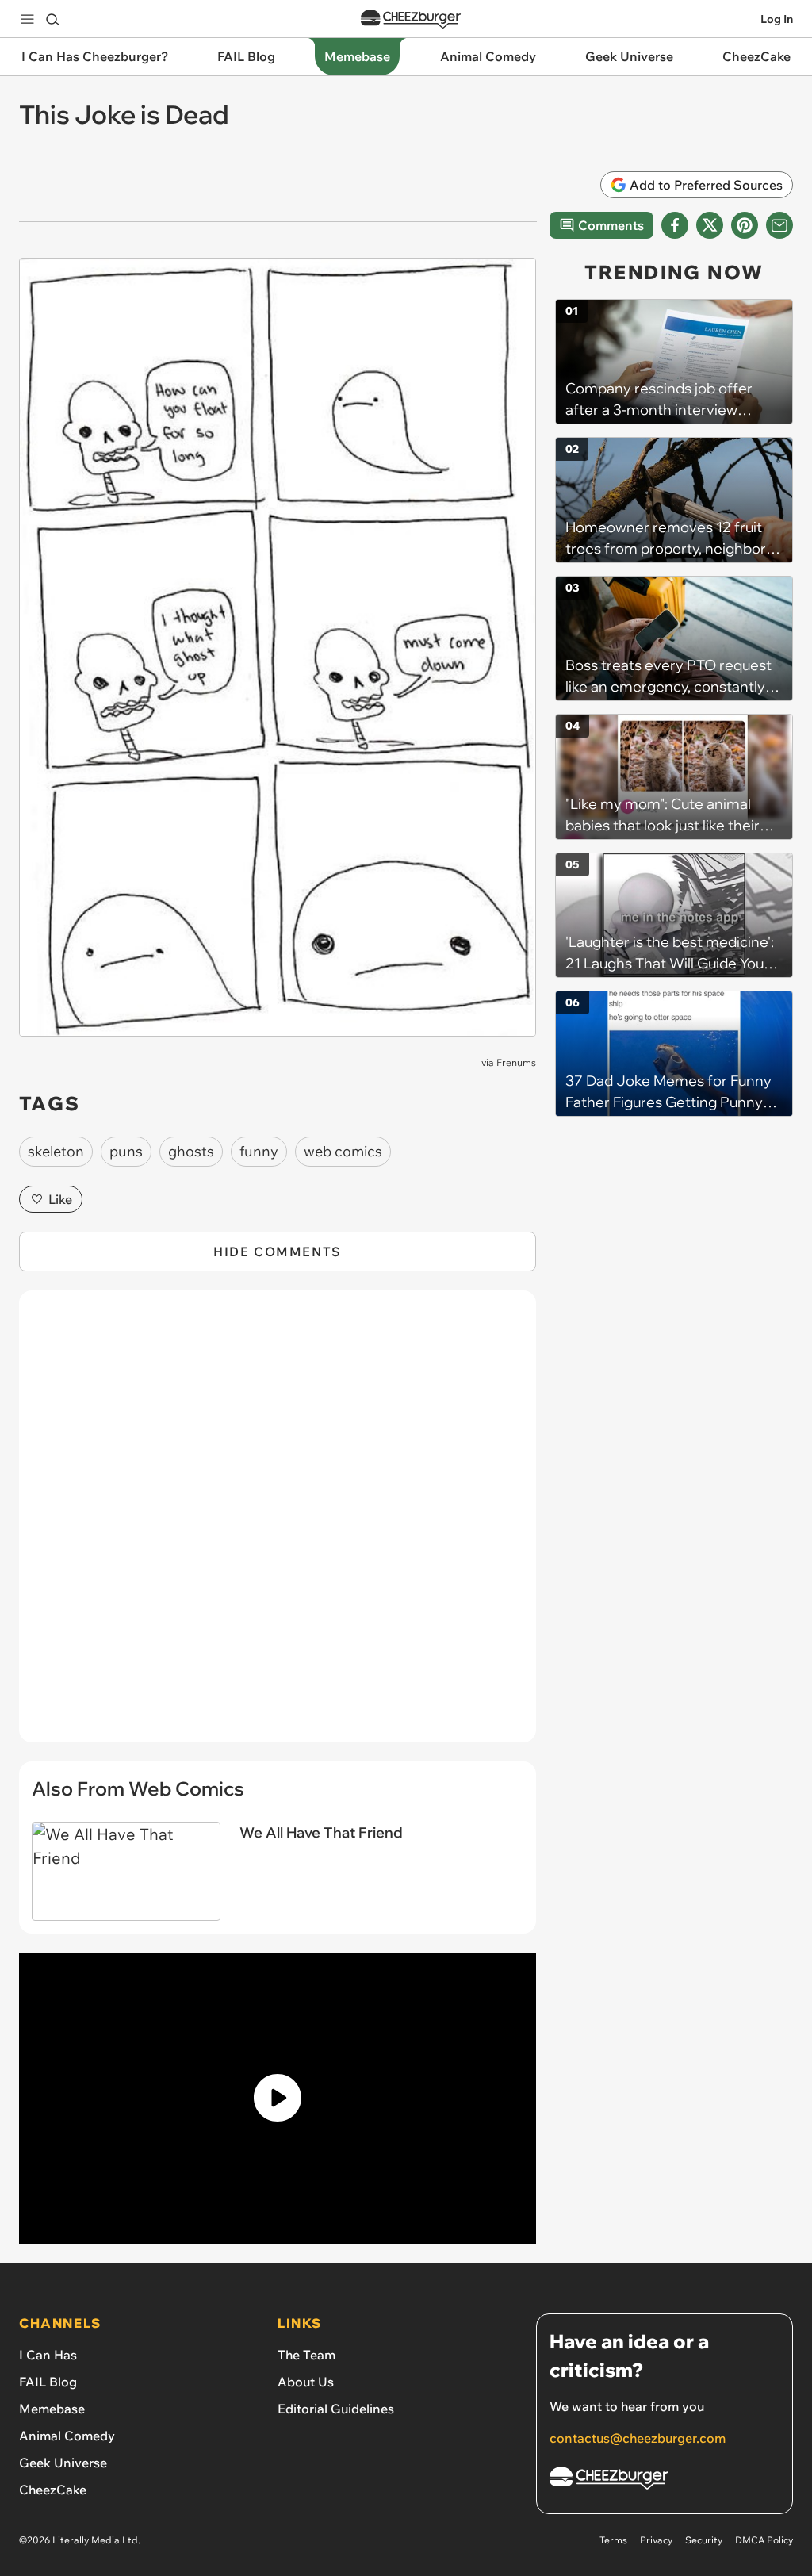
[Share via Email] (779, 225)
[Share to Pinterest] (745, 225)
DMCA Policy (764, 2540)
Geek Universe (63, 2463)
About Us (306, 2382)
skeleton (56, 1151)
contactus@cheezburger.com (638, 2438)
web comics (343, 1151)
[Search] (52, 19)
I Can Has (48, 2355)
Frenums (516, 1062)
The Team (306, 2355)
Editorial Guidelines (336, 2409)
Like (60, 1199)
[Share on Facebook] (675, 225)
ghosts (191, 1151)
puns (126, 1151)
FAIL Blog (48, 2382)
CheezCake (53, 2490)
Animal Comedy (67, 2436)
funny (259, 1151)
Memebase (52, 2409)
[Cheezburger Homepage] (411, 19)
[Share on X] (710, 225)
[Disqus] (278, 1525)
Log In (777, 19)
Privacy (656, 2540)
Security (704, 2540)
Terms (613, 2540)
